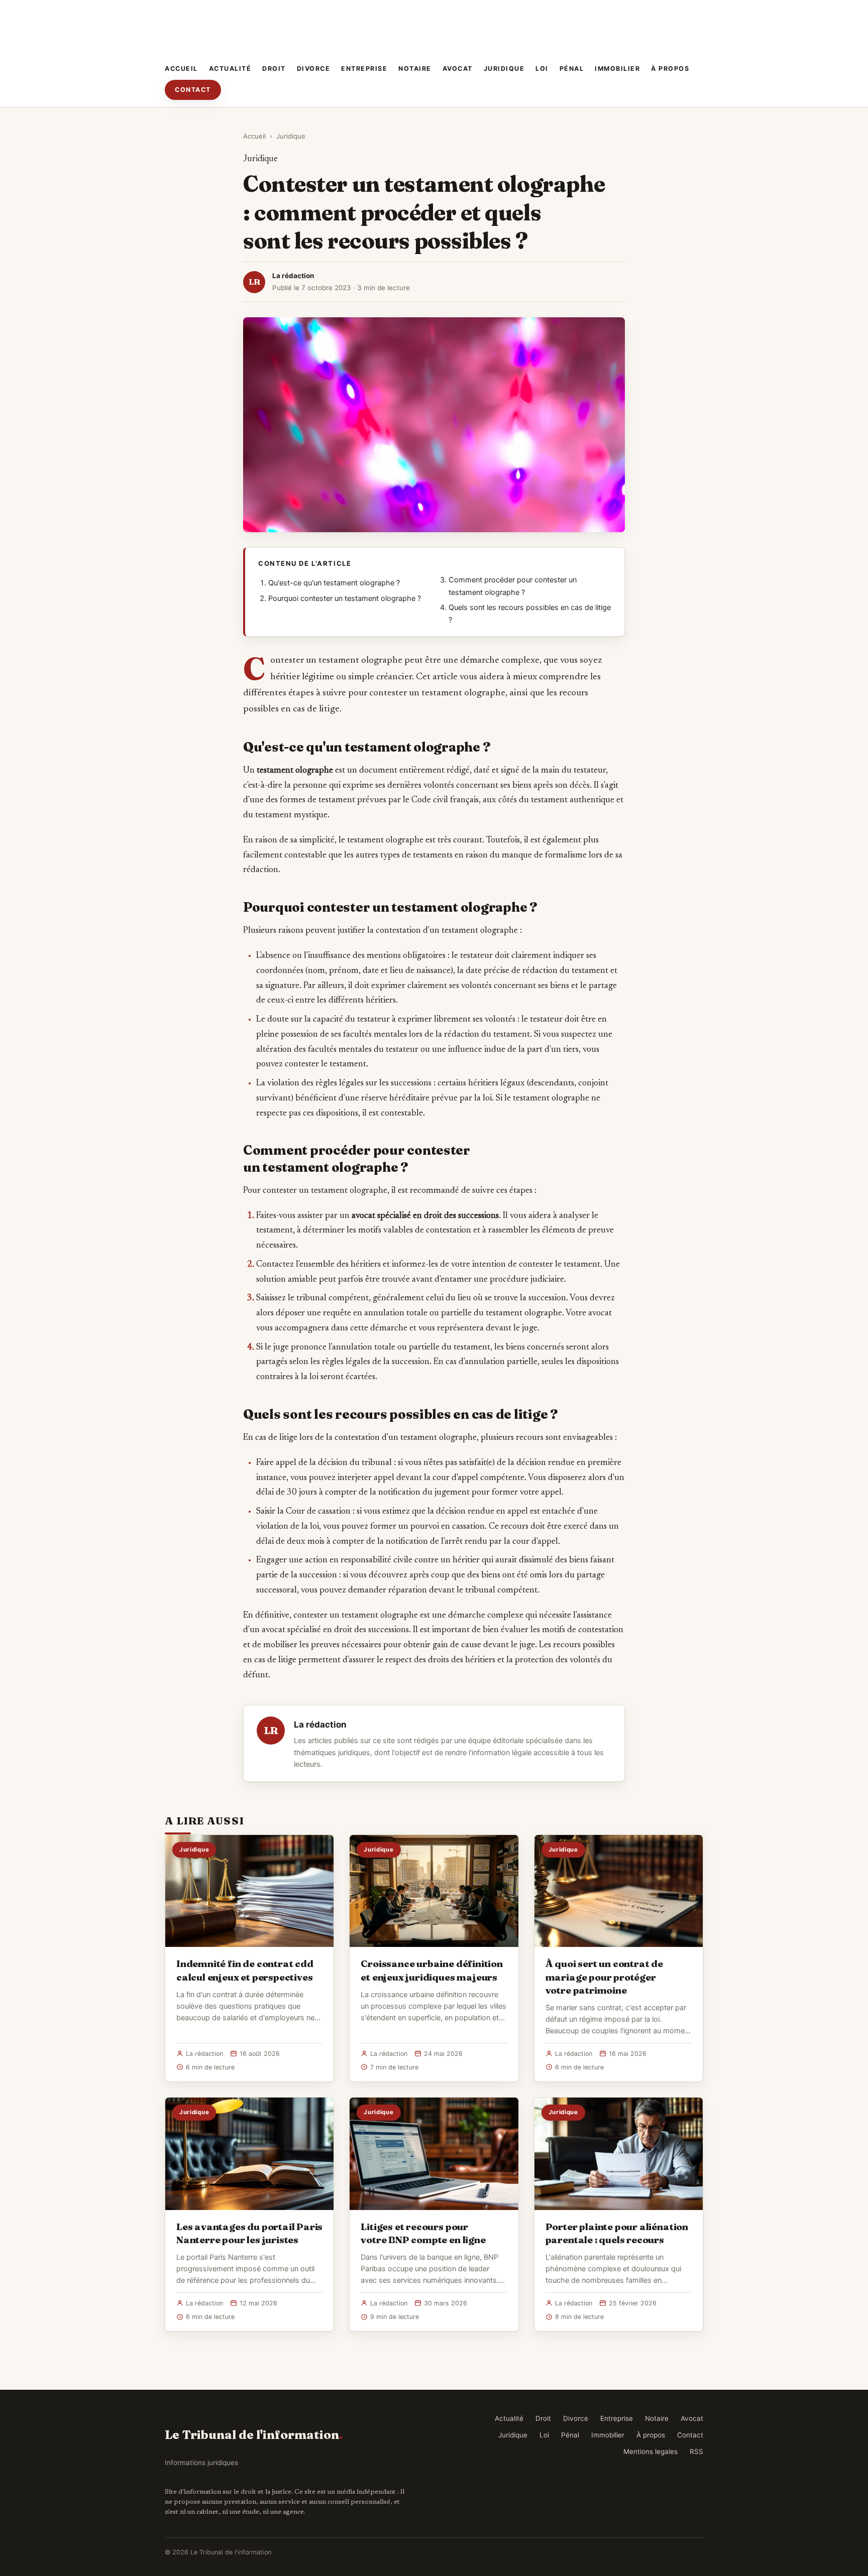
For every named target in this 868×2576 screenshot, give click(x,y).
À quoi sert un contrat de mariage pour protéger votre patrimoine (604, 1977)
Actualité (230, 69)
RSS (696, 2451)
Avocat (458, 69)
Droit (274, 69)
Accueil (181, 69)
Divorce (314, 69)
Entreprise (364, 69)
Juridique (504, 69)
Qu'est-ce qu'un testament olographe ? (334, 583)
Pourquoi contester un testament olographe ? (345, 598)
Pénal (572, 69)
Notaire (415, 69)
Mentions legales (650, 2451)
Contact (193, 90)
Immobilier (617, 69)
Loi (542, 69)
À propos (670, 69)
